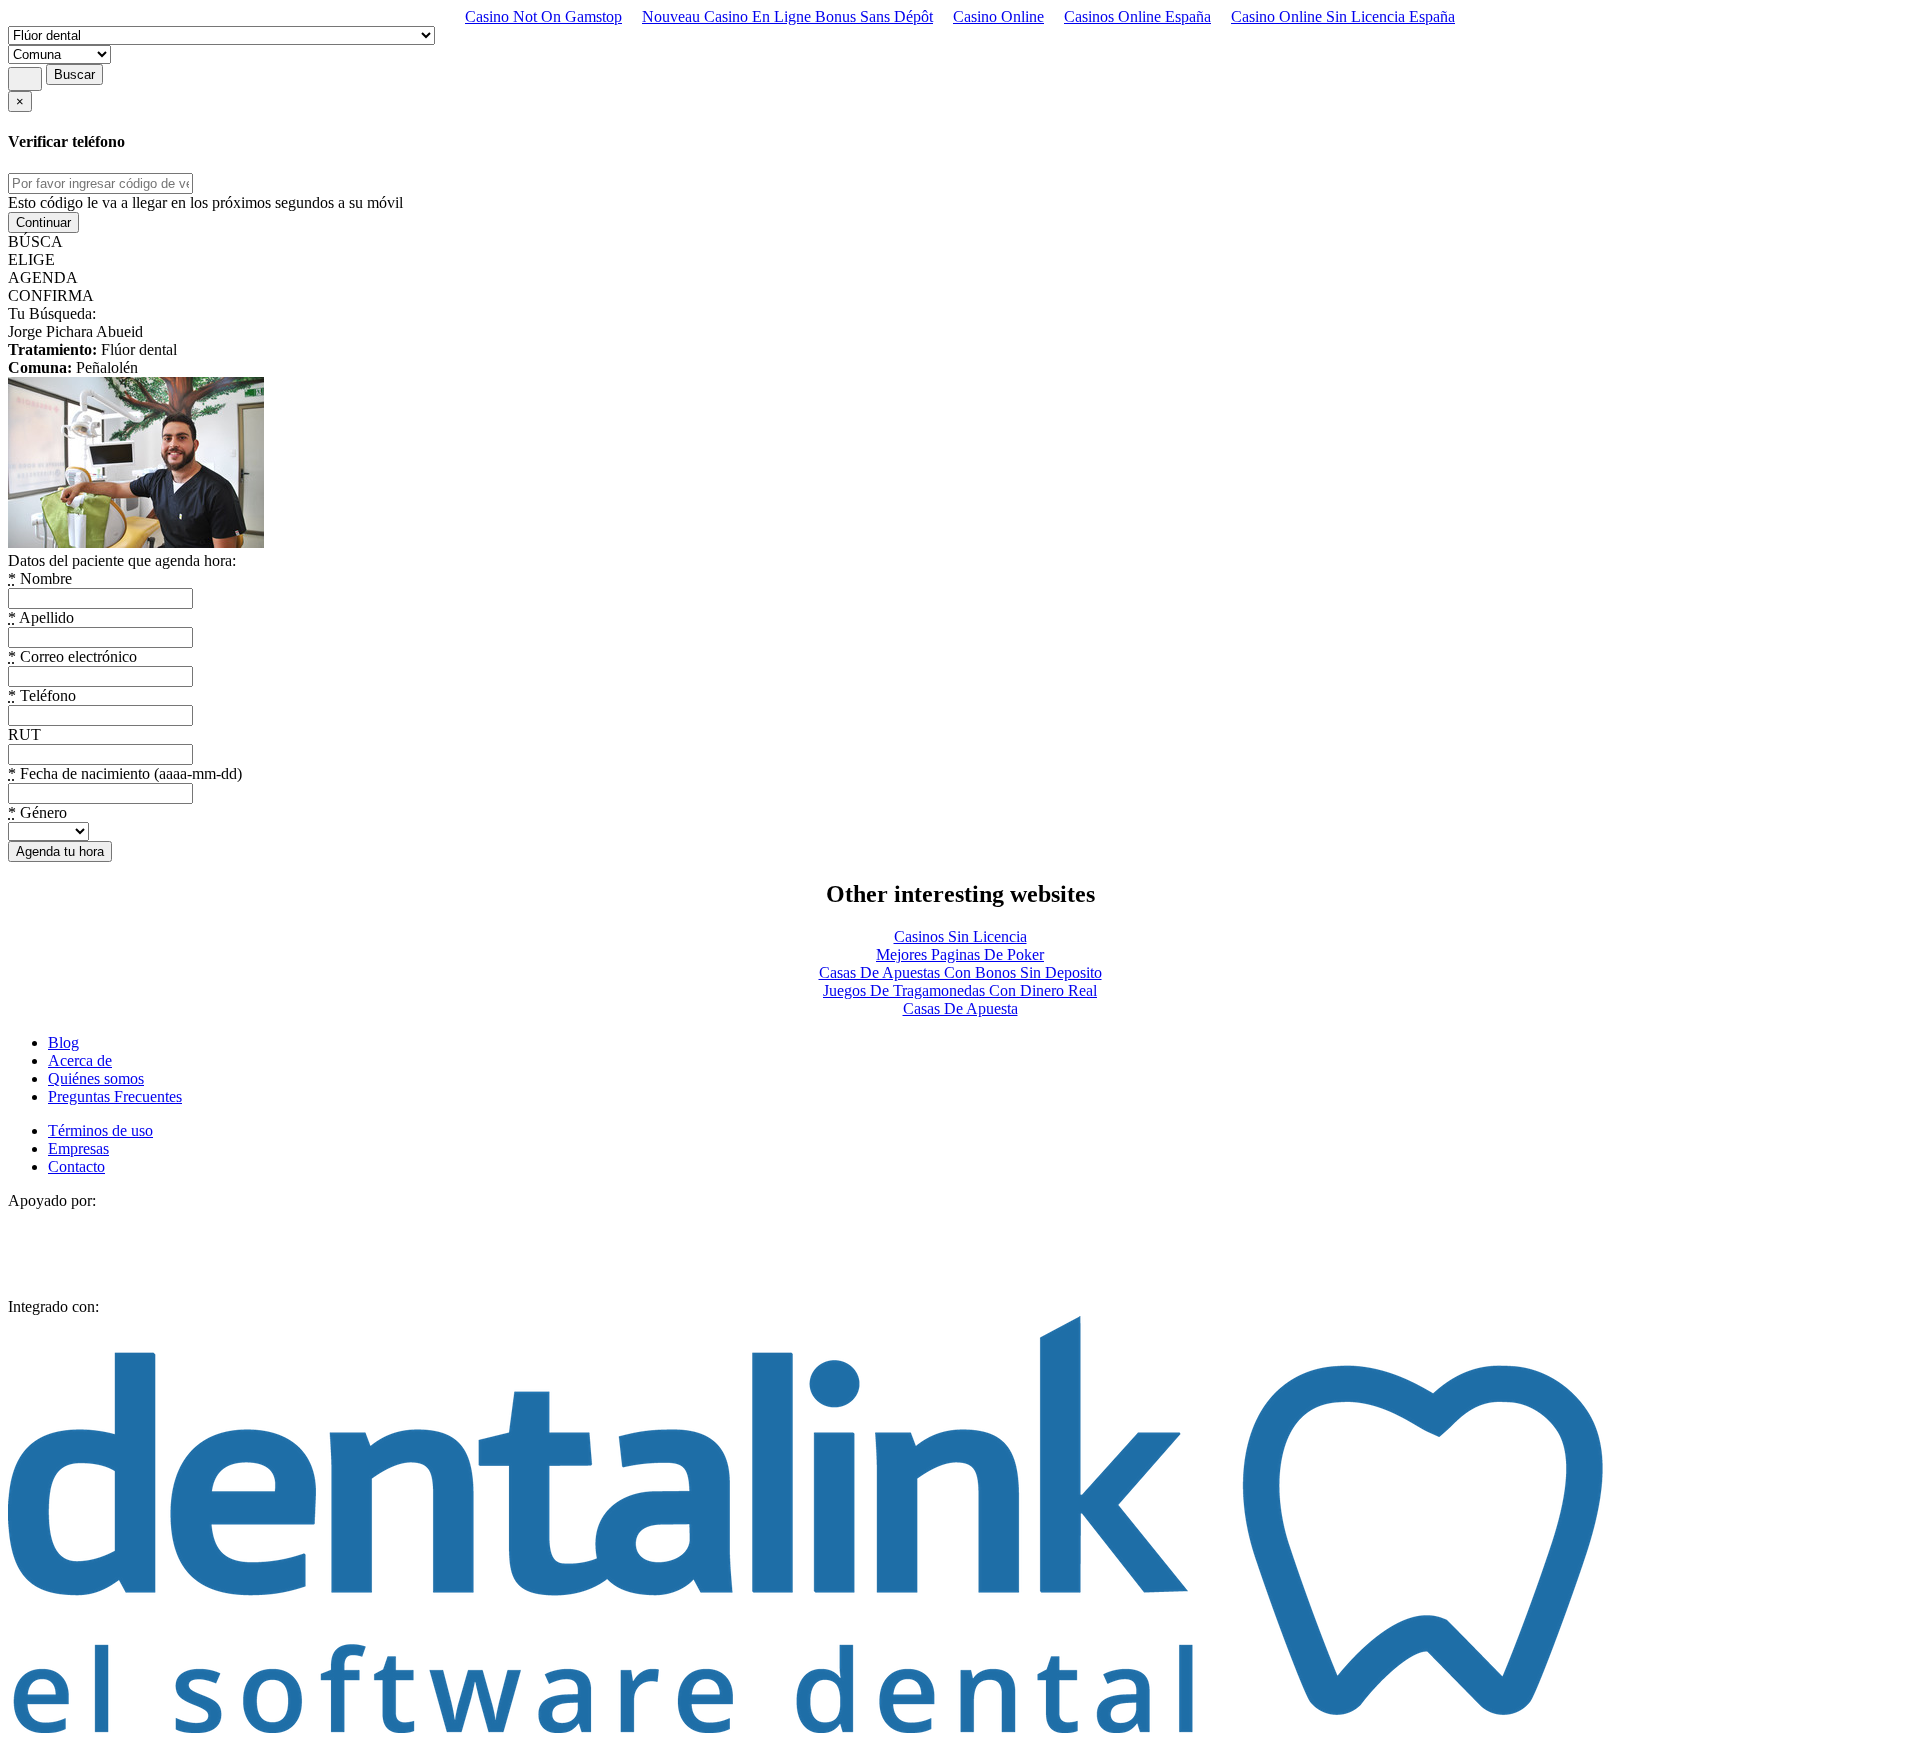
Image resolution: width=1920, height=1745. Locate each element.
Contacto (76, 1166)
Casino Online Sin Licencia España (1343, 16)
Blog (63, 1042)
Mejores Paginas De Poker (960, 954)
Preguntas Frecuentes (115, 1096)
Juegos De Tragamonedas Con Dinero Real (960, 990)
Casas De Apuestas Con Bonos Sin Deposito (960, 972)
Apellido (41, 617)
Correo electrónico (72, 656)
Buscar (74, 74)
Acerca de (80, 1060)
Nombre (40, 578)
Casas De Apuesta (960, 1008)
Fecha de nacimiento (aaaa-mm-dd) (125, 773)
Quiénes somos (96, 1078)
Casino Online (998, 16)
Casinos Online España (1137, 16)
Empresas (78, 1148)
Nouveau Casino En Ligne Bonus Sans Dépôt (787, 16)
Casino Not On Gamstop (543, 16)
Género (37, 812)
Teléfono (42, 695)
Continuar (43, 222)
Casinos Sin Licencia (960, 936)
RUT (24, 734)
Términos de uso (100, 1130)
